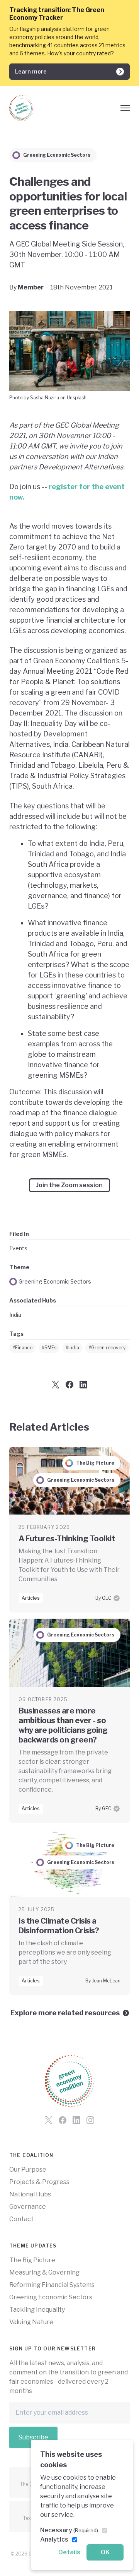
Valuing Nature (31, 2322)
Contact (21, 2219)
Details (69, 2552)
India (15, 1315)
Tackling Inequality (37, 2310)
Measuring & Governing (44, 2272)
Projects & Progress (39, 2182)
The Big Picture (32, 2260)
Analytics (54, 2539)
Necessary (69, 2530)
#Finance (22, 1348)
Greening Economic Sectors (55, 1281)
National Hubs (30, 2194)
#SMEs (49, 1348)
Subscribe (33, 2437)
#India (72, 1348)
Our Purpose (28, 2169)
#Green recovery (107, 1348)
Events (18, 1248)
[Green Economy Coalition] (22, 108)
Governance (28, 2207)
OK (105, 2552)
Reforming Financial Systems (52, 2285)
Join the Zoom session (69, 1185)
